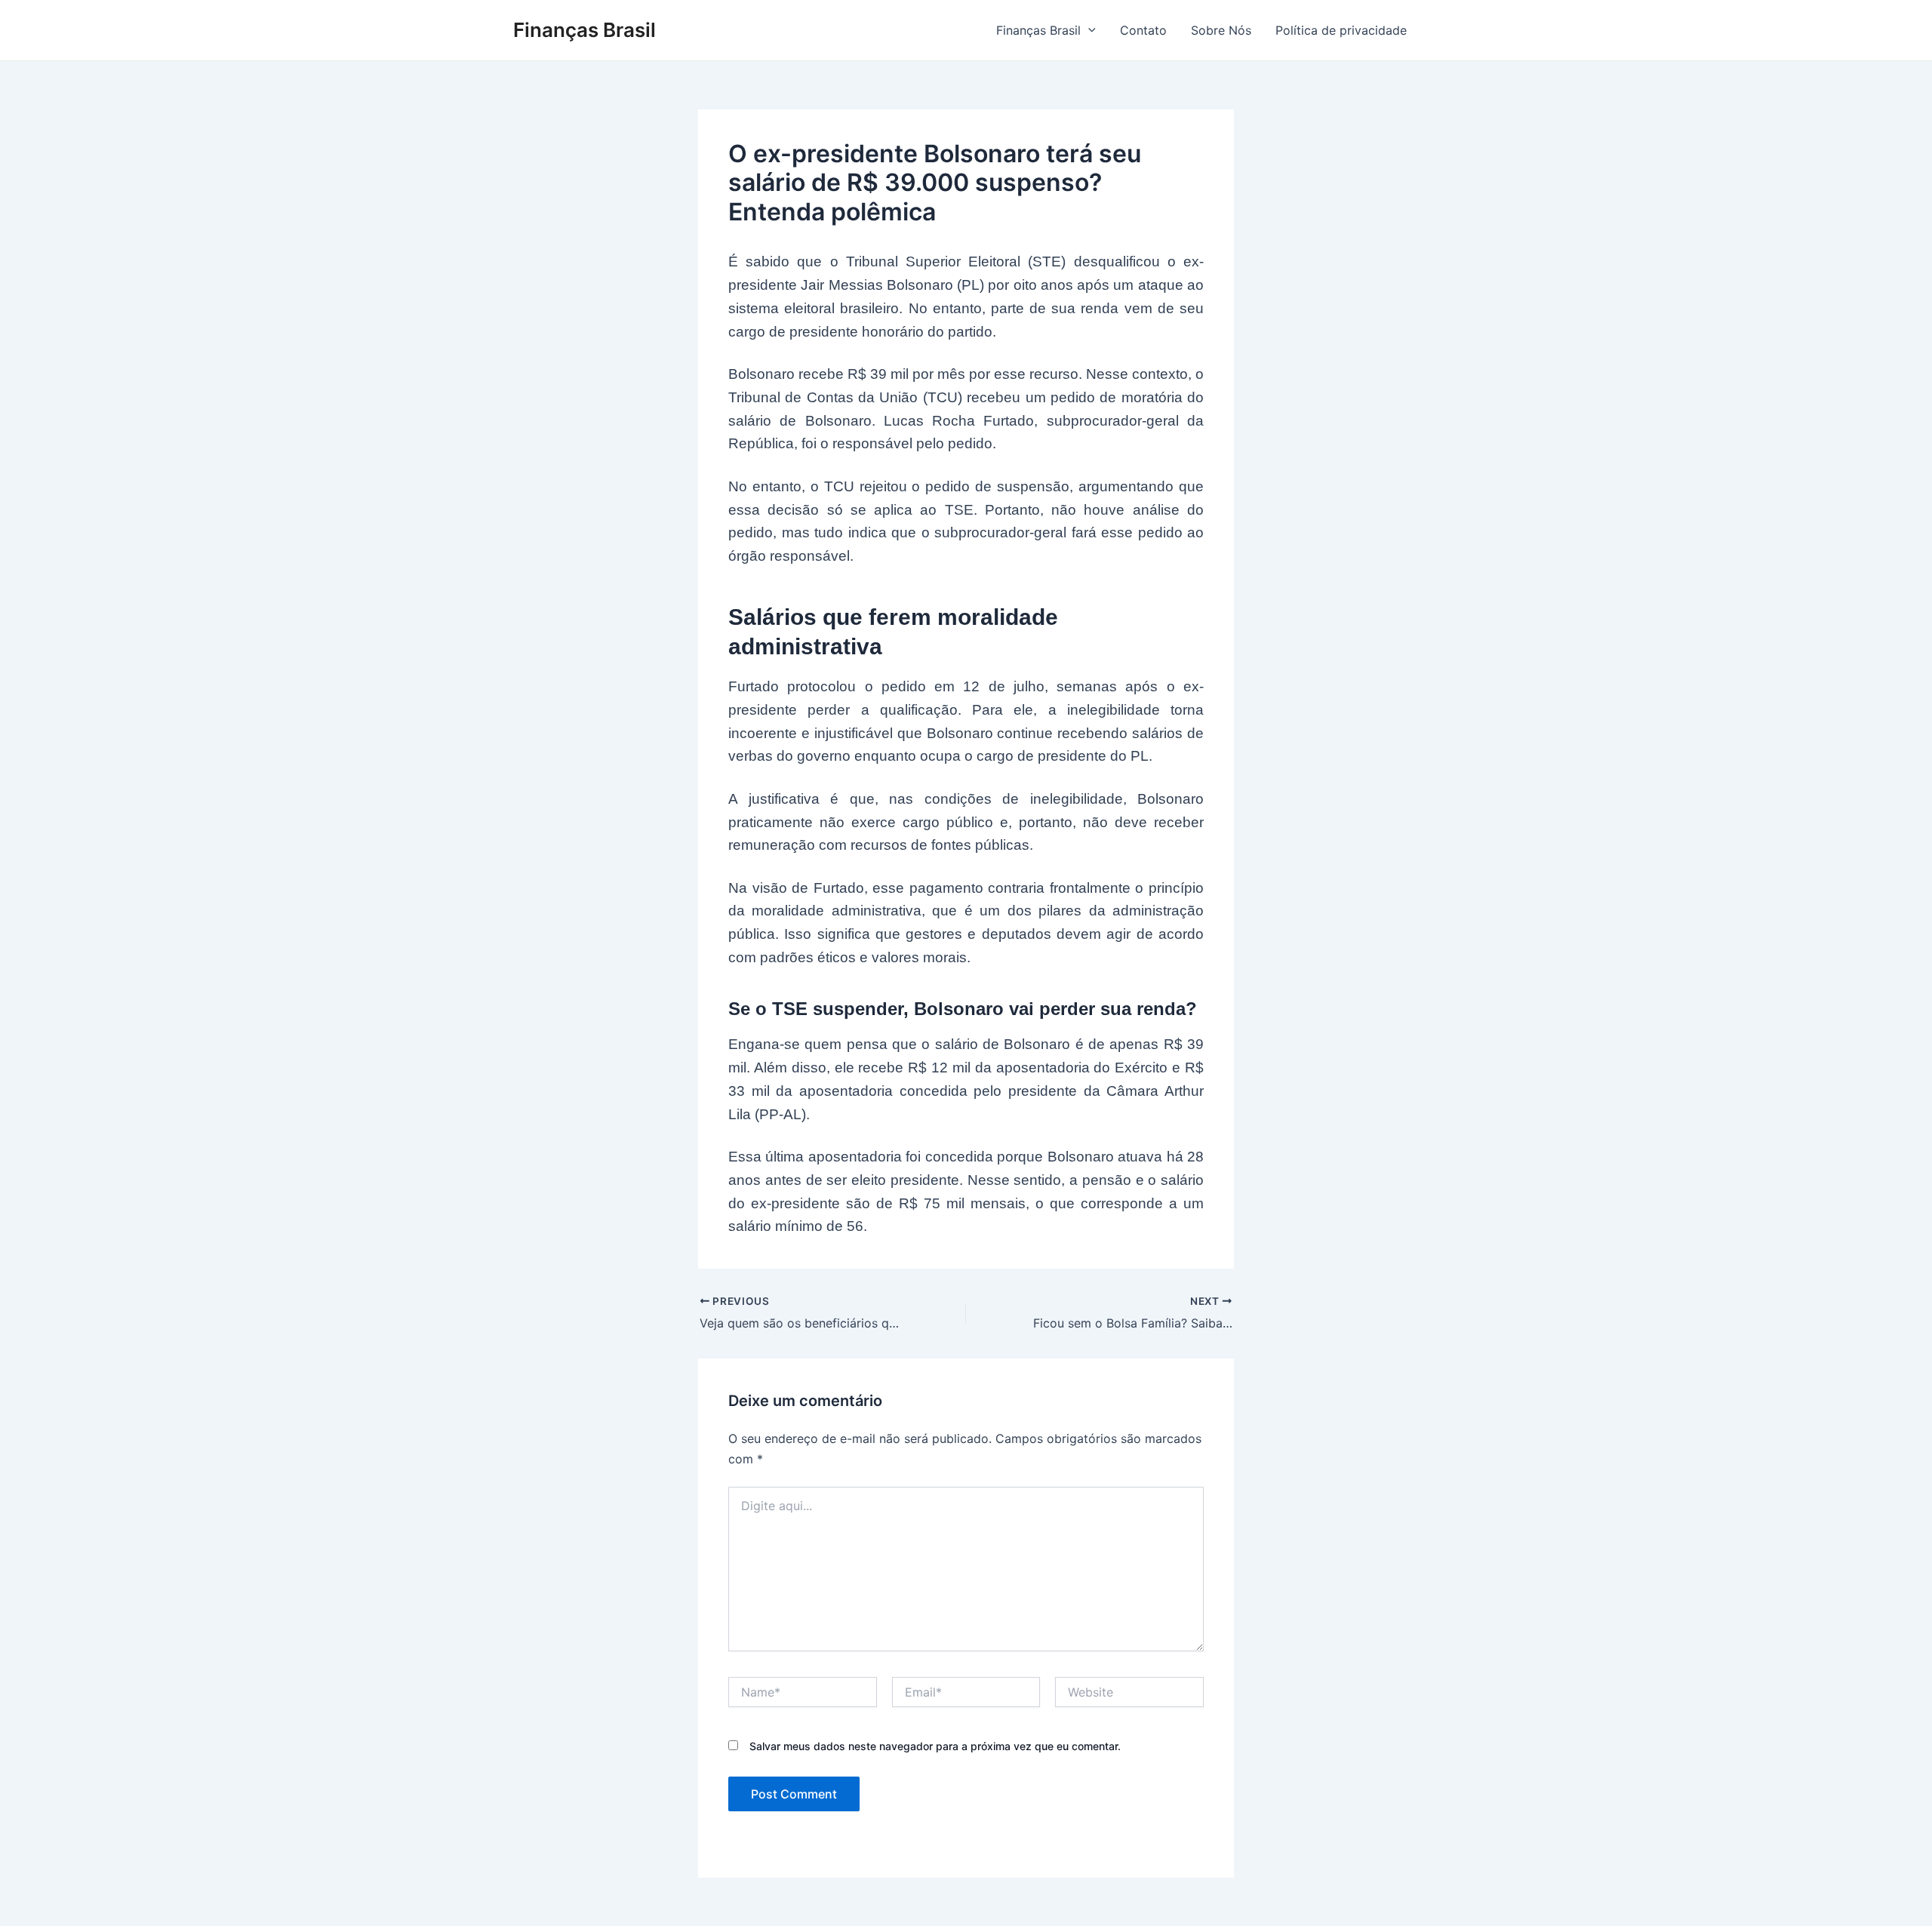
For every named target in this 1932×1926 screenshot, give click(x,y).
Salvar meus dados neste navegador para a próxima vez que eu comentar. (935, 1746)
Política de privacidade (1341, 30)
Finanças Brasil (585, 30)
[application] (1088, 30)
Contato (1143, 30)
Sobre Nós (1221, 30)
